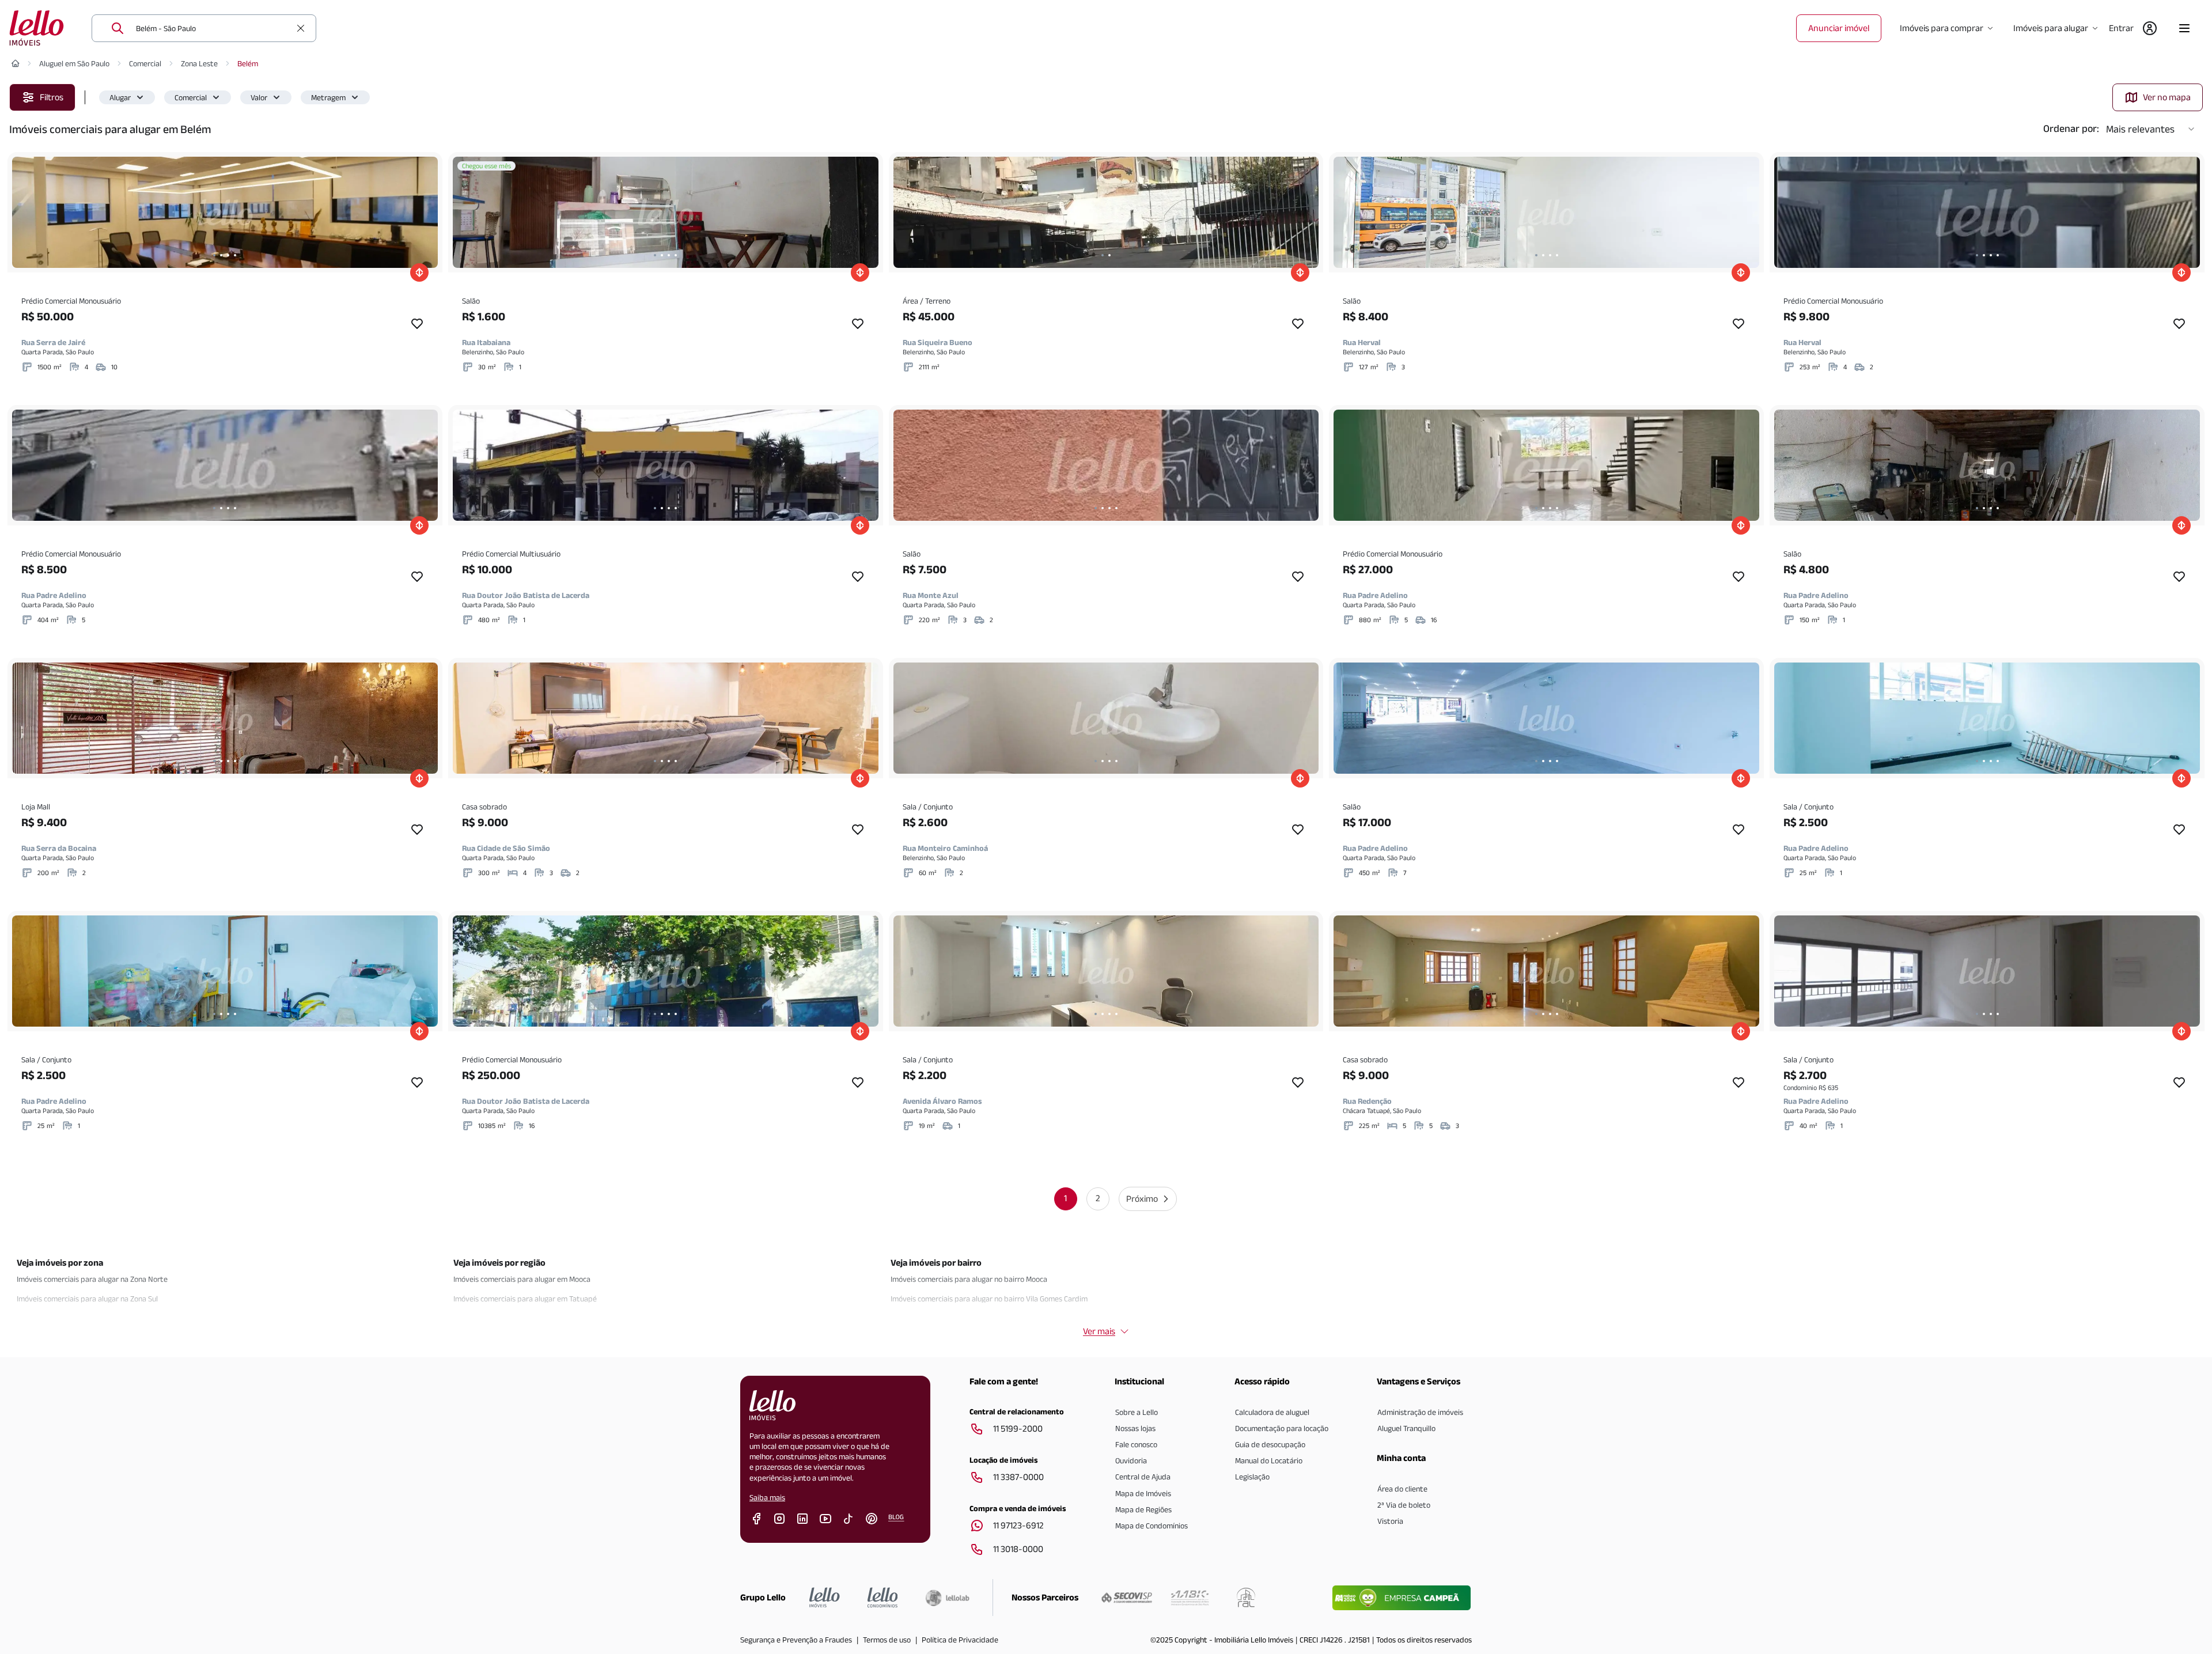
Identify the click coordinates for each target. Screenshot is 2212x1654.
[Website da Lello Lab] (947, 1598)
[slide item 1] (214, 255)
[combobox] (213, 28)
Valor (259, 97)
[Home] (16, 63)
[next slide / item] (426, 212)
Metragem (328, 97)
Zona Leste (199, 63)
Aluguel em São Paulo (74, 63)
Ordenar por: (2071, 128)
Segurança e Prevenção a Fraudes (796, 1640)
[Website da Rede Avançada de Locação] (1246, 1598)
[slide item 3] (228, 255)
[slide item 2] (221, 255)
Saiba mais (767, 1497)
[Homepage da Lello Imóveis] (825, 1598)
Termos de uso (887, 1640)
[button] (127, 97)
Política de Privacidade (960, 1640)
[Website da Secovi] (1127, 1598)
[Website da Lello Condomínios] (883, 1598)
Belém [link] (248, 63)
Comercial (145, 63)
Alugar (120, 97)
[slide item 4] (235, 255)
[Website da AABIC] (1190, 1598)
